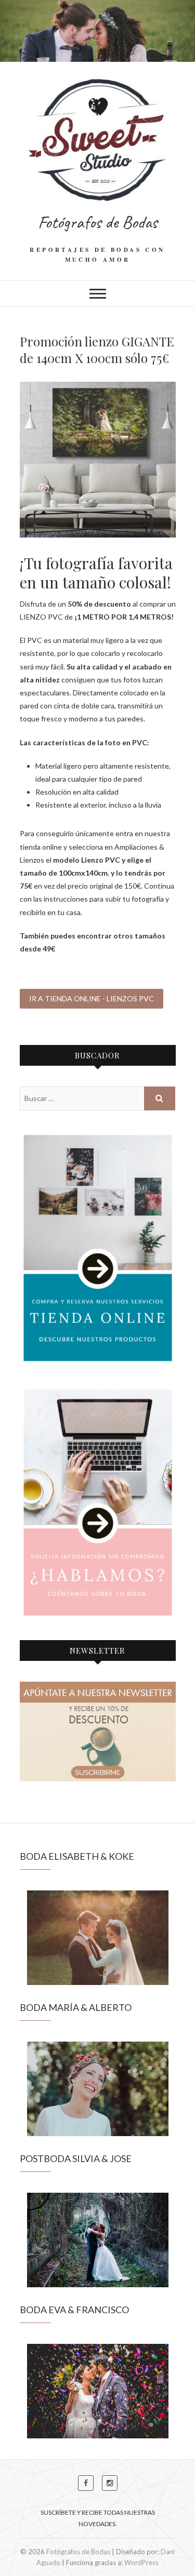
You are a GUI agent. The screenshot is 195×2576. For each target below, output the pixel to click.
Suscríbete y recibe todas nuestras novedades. (98, 2518)
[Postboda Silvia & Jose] (98, 2240)
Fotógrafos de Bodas (97, 222)
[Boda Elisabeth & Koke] (98, 1938)
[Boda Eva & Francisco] (98, 2391)
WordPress (141, 2562)
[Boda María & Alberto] (98, 2089)
